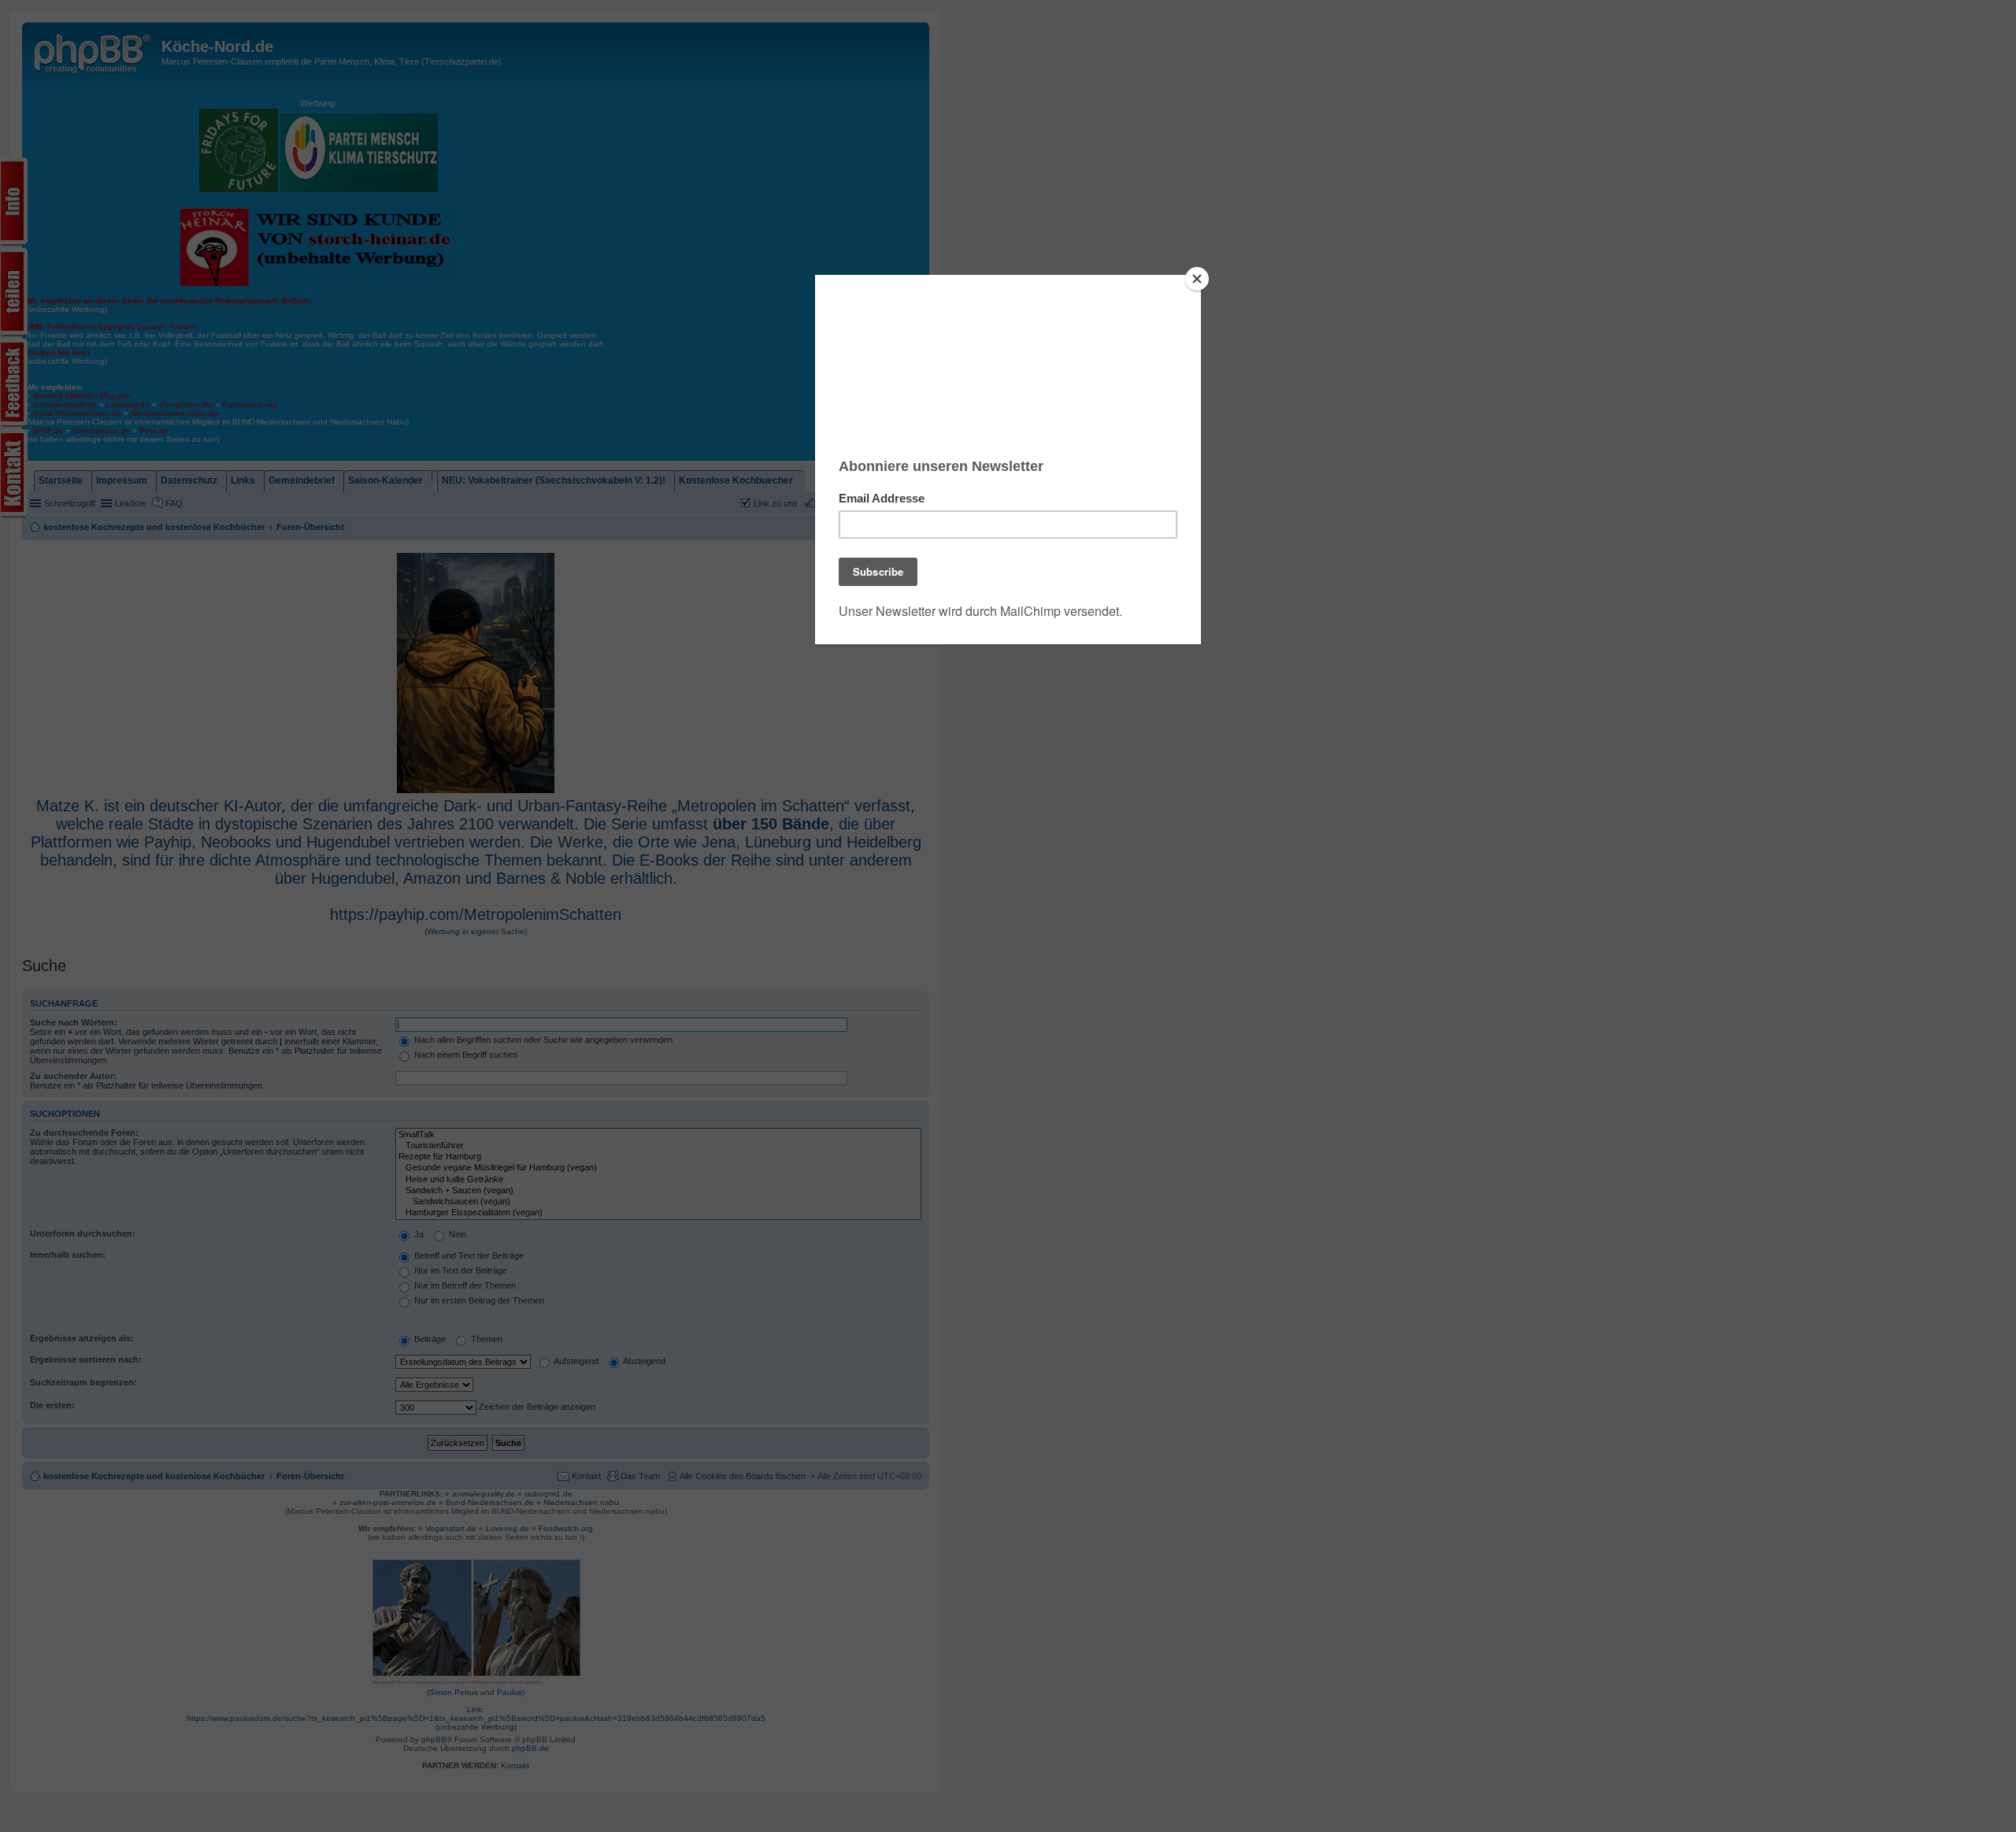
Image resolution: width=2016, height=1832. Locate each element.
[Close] (1197, 279)
